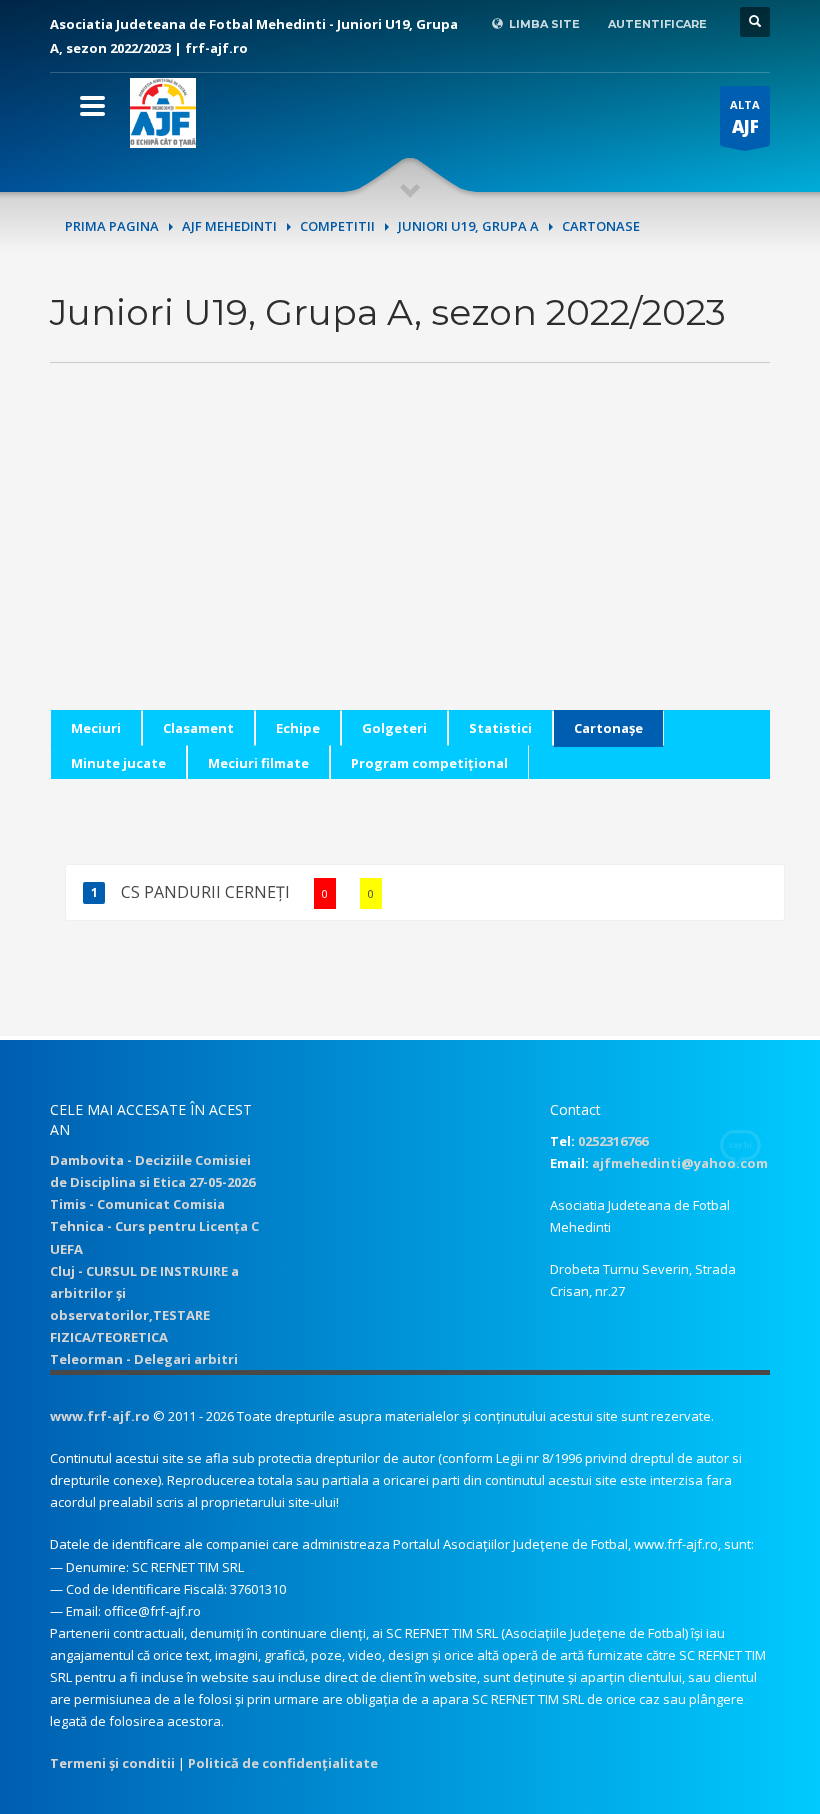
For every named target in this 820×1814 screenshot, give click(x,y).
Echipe (298, 728)
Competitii (337, 226)
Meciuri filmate (258, 763)
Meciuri (96, 728)
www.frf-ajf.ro (100, 1416)
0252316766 (613, 1141)
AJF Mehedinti (229, 226)
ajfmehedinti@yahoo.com (680, 1163)
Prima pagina (112, 226)
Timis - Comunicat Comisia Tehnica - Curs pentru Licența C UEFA (154, 1226)
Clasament (198, 728)
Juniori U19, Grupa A (468, 226)
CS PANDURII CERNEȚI (247, 892)
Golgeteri (394, 728)
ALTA (745, 117)
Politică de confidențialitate (283, 1763)
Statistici (500, 728)
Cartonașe (608, 728)
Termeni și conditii (112, 1763)
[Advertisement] (410, 570)
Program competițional (429, 763)
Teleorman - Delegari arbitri (144, 1359)
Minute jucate (118, 763)
